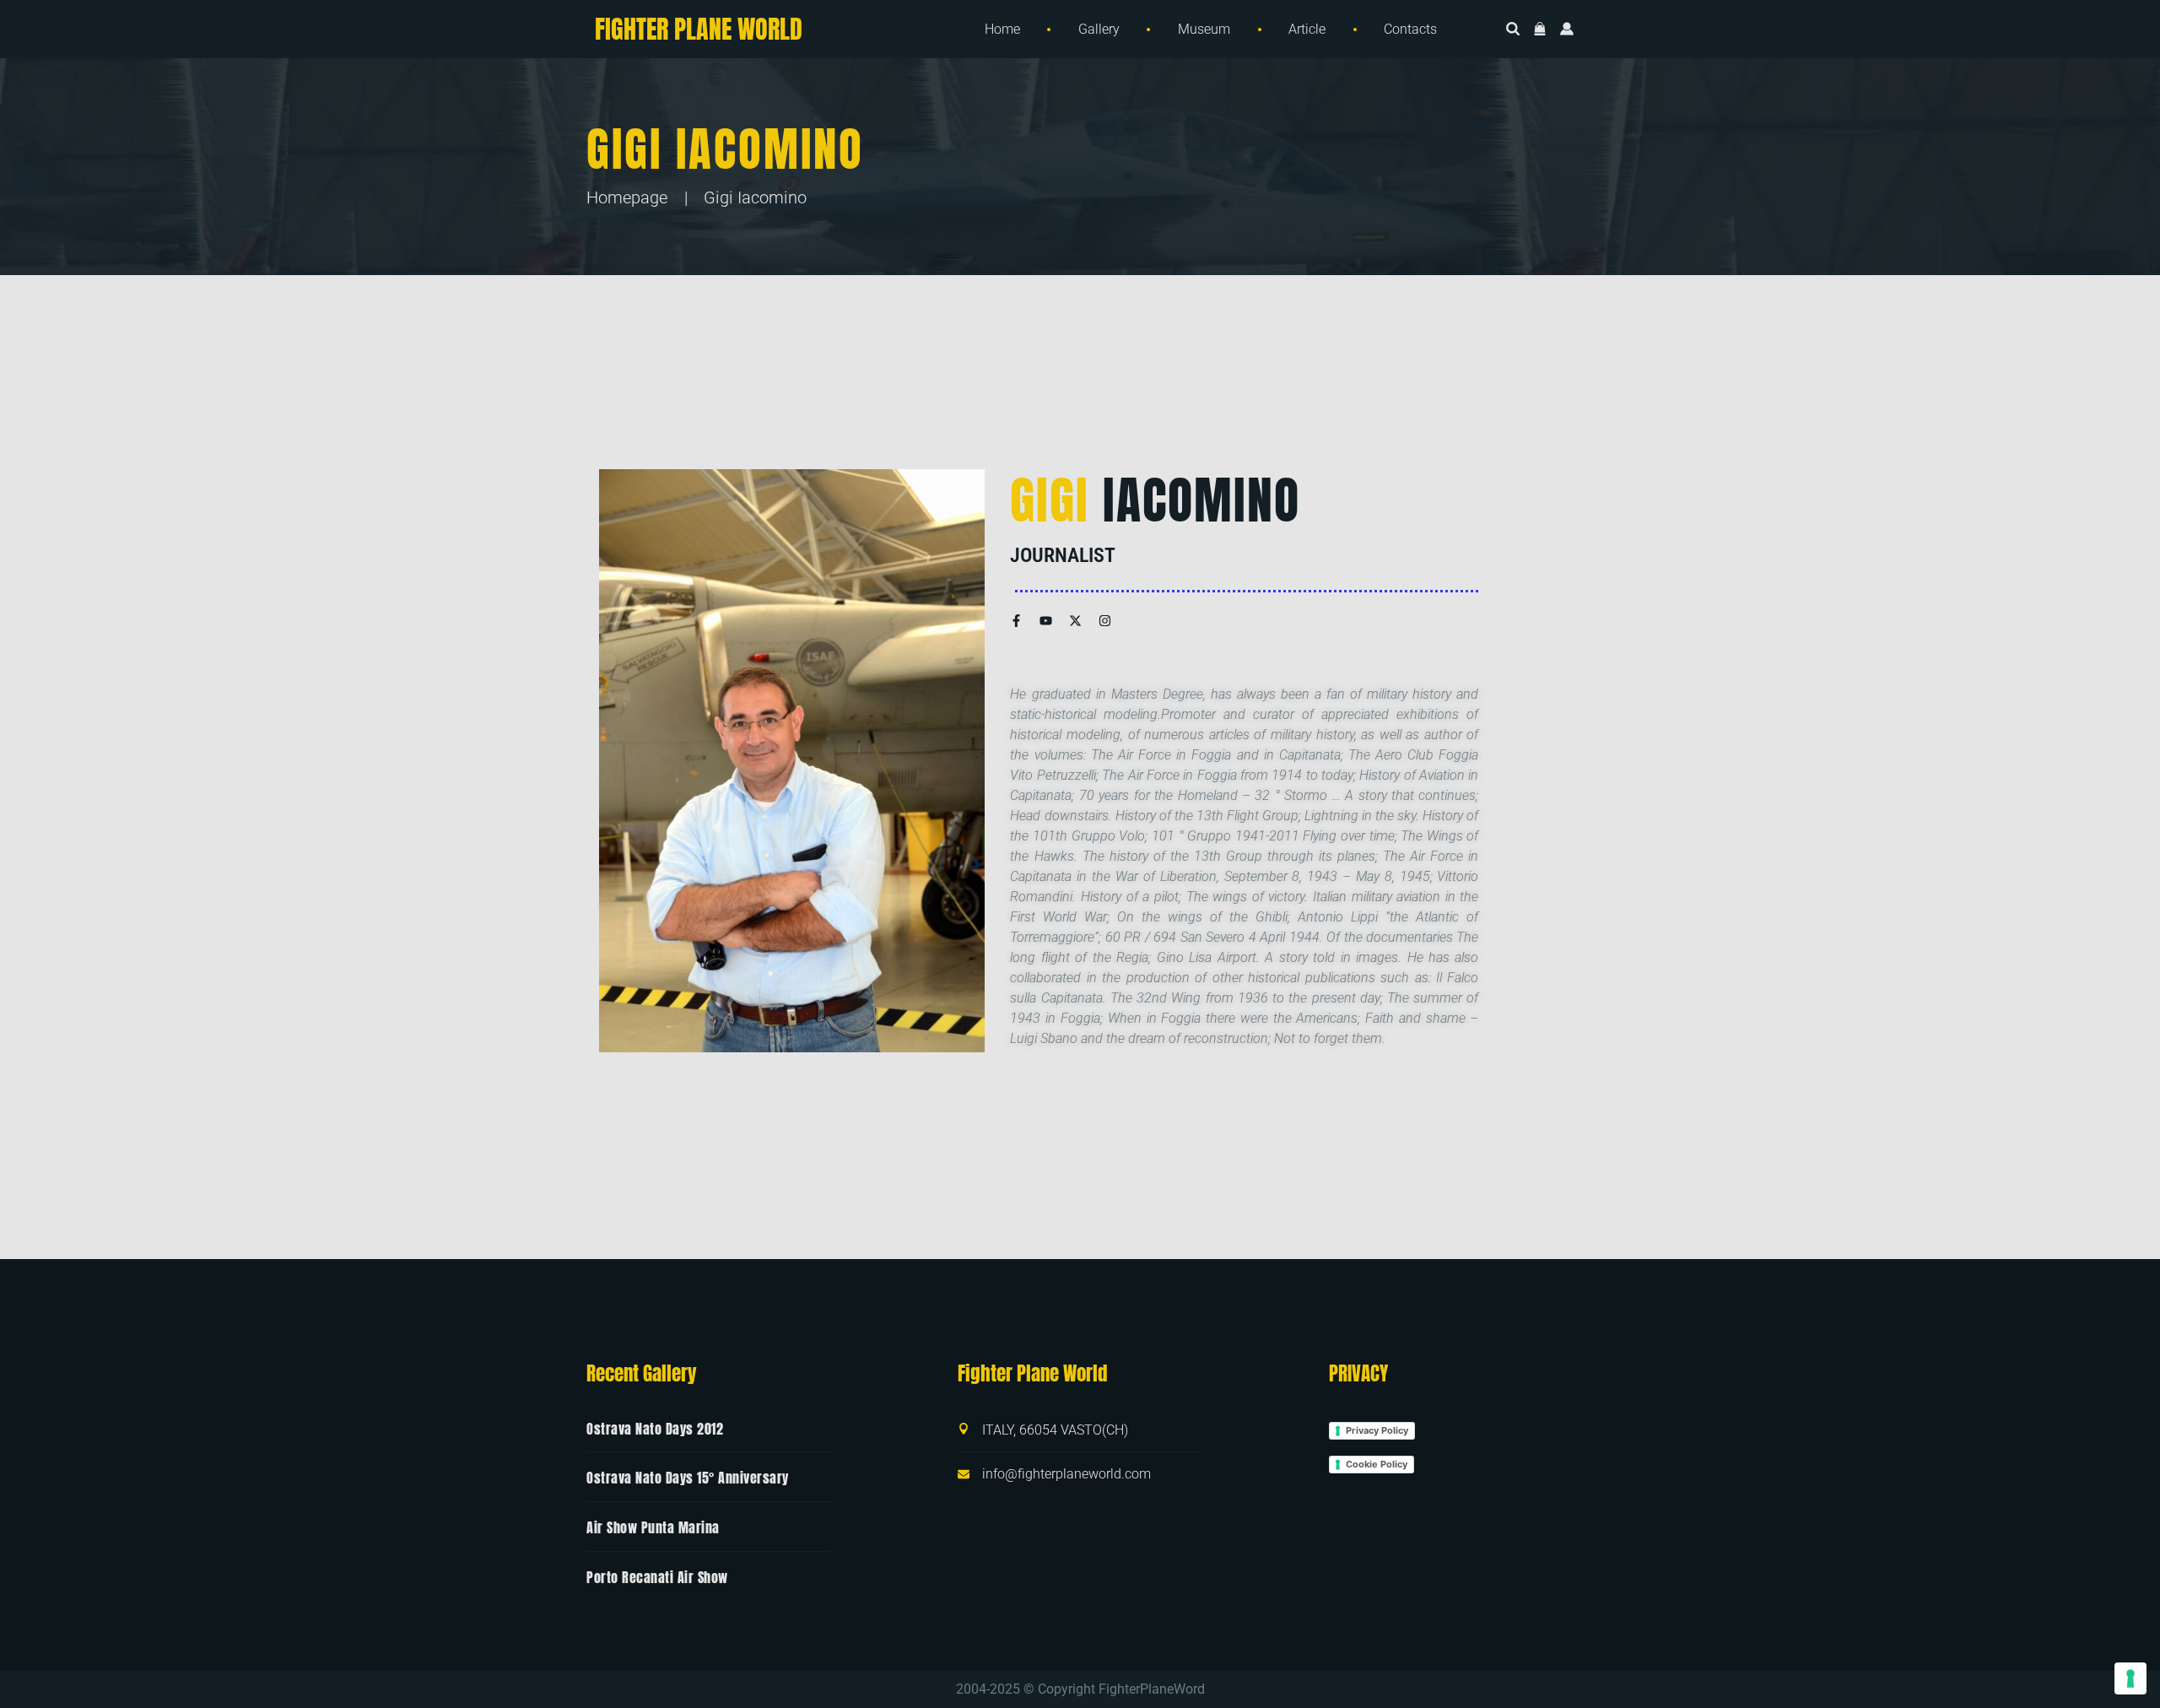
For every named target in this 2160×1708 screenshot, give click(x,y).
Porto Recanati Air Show (657, 1577)
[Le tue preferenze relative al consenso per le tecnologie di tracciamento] (2130, 1678)
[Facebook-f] (1016, 621)
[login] (1567, 30)
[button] (1540, 30)
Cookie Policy (1377, 1464)
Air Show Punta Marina (653, 1527)
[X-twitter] (1075, 621)
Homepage (627, 197)
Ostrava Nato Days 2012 (655, 1429)
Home (1002, 29)
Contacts (1410, 29)
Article (1307, 29)
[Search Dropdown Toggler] (1513, 30)
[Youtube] (1046, 621)
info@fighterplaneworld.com (1066, 1474)
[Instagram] (1105, 621)
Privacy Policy (1377, 1430)
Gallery (1099, 29)
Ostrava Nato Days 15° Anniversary (688, 1478)
